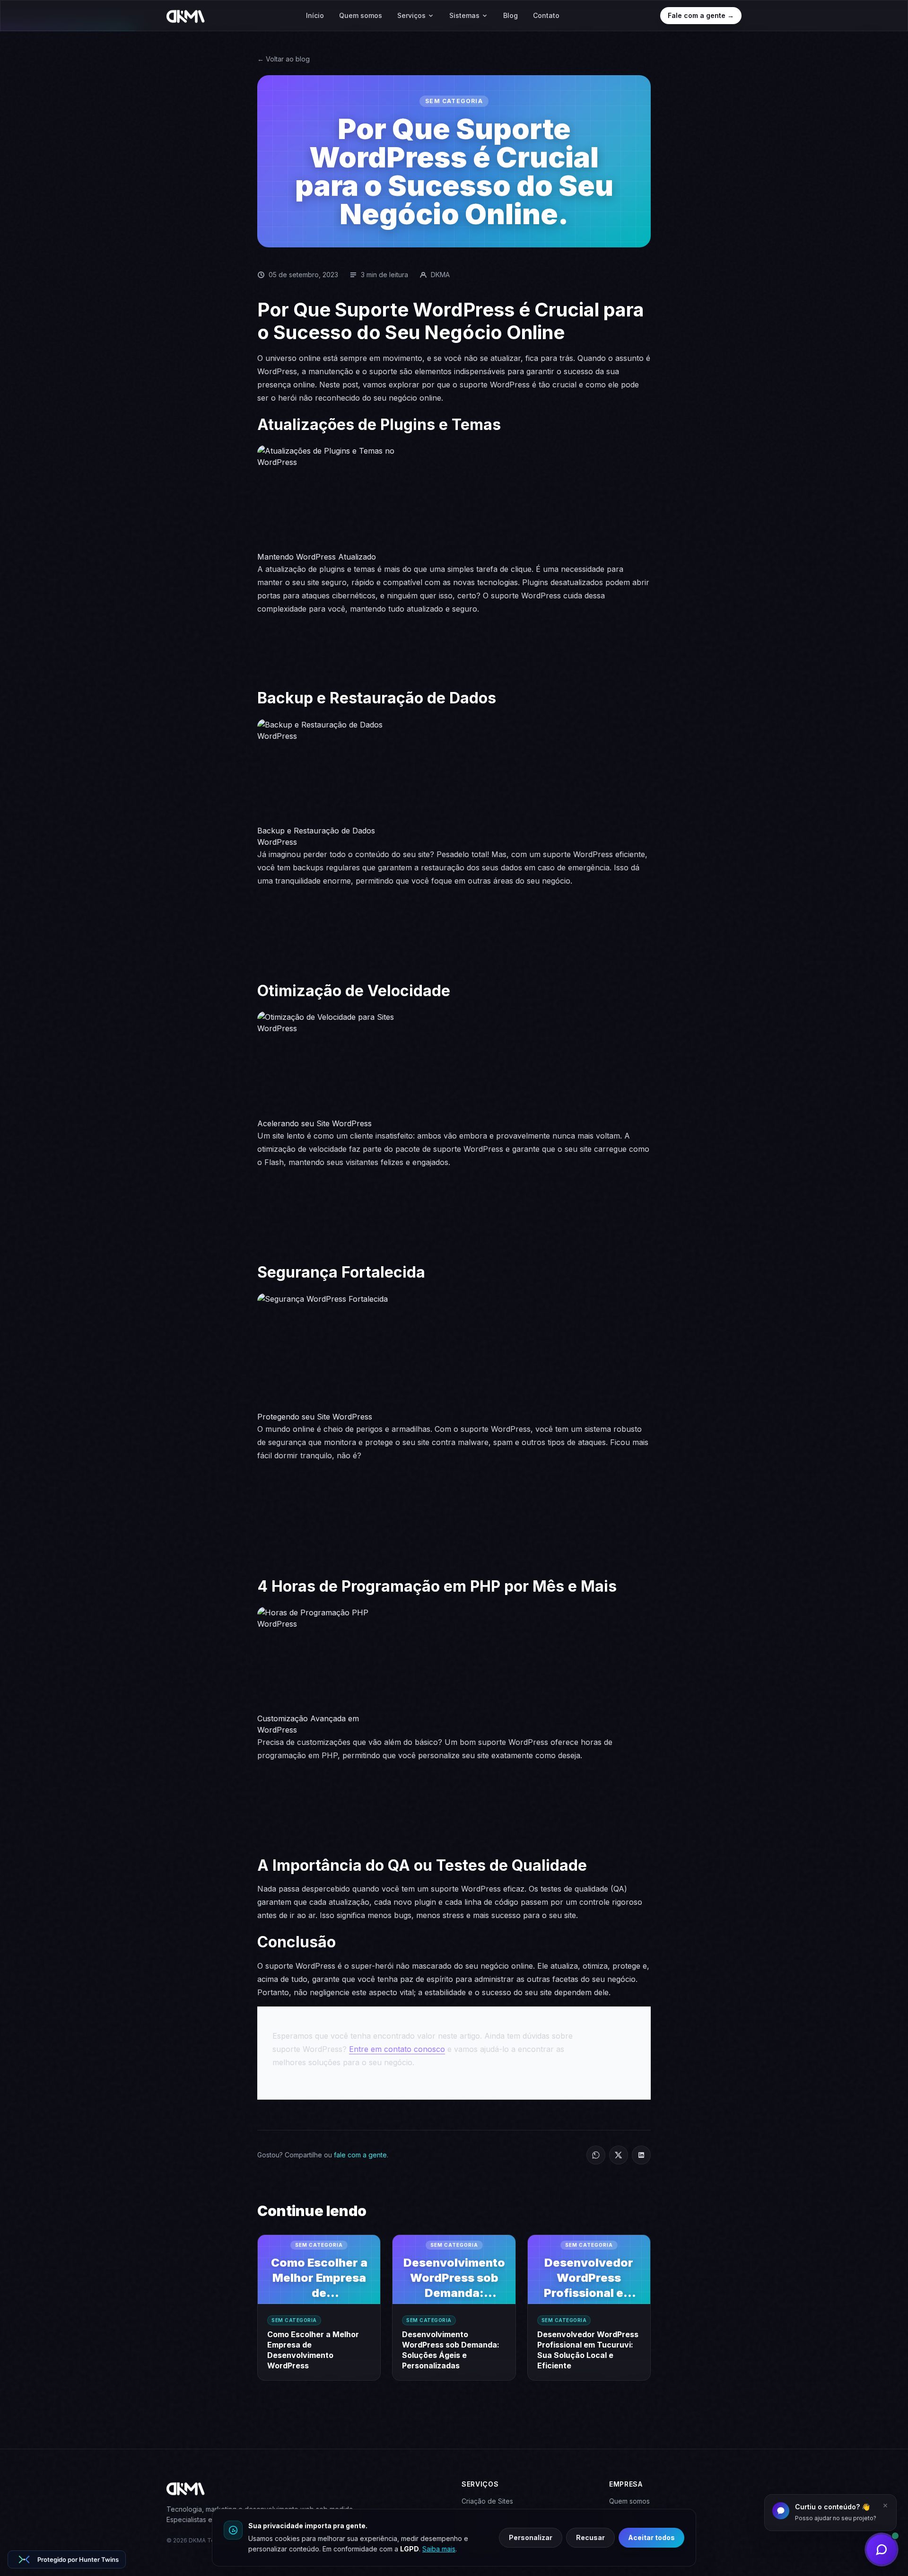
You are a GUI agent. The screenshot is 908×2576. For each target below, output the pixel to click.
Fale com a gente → (701, 15)
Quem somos (361, 15)
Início (315, 15)
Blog (511, 15)
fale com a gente (360, 2155)
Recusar (590, 2537)
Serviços (411, 15)
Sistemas (464, 15)
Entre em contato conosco (397, 2049)
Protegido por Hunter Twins (78, 2559)
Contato (546, 15)
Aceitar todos (651, 2537)
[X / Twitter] (619, 2155)
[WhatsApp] (596, 2155)
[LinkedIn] (641, 2155)
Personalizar (531, 2537)
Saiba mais (439, 2549)
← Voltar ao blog (284, 59)
